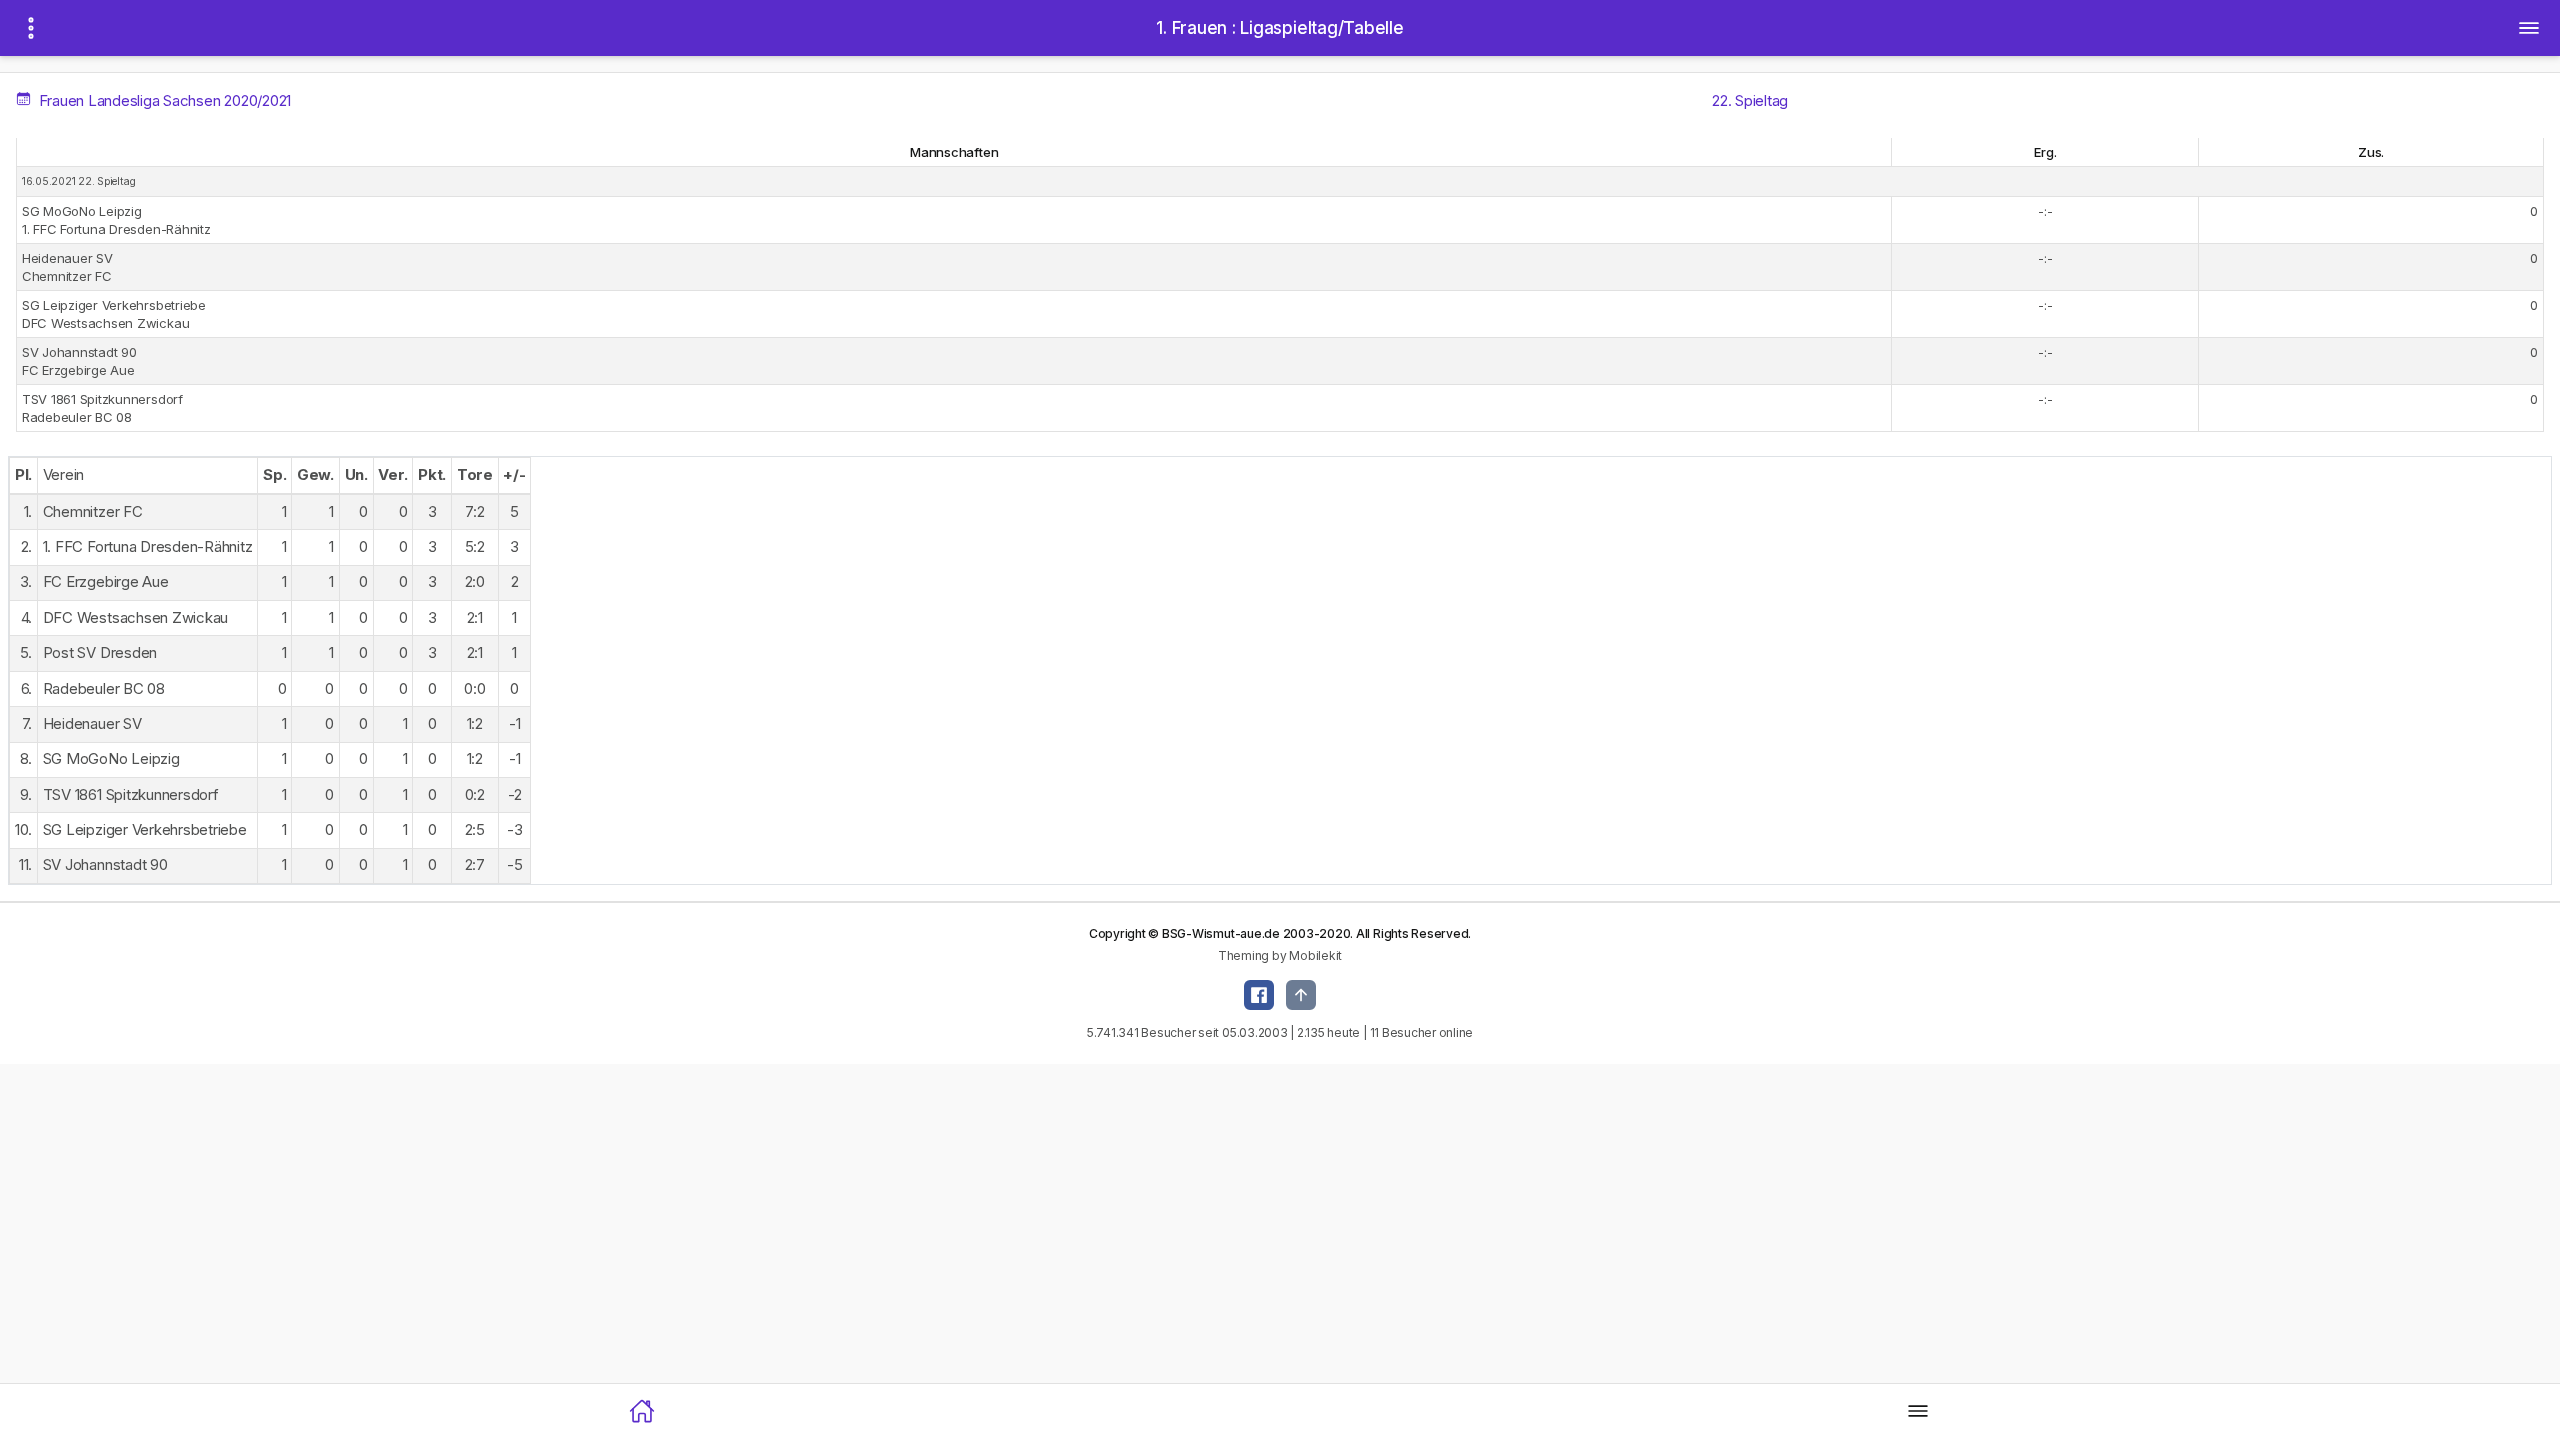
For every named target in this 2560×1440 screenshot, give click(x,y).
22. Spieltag (1750, 100)
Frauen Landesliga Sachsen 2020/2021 (163, 100)
